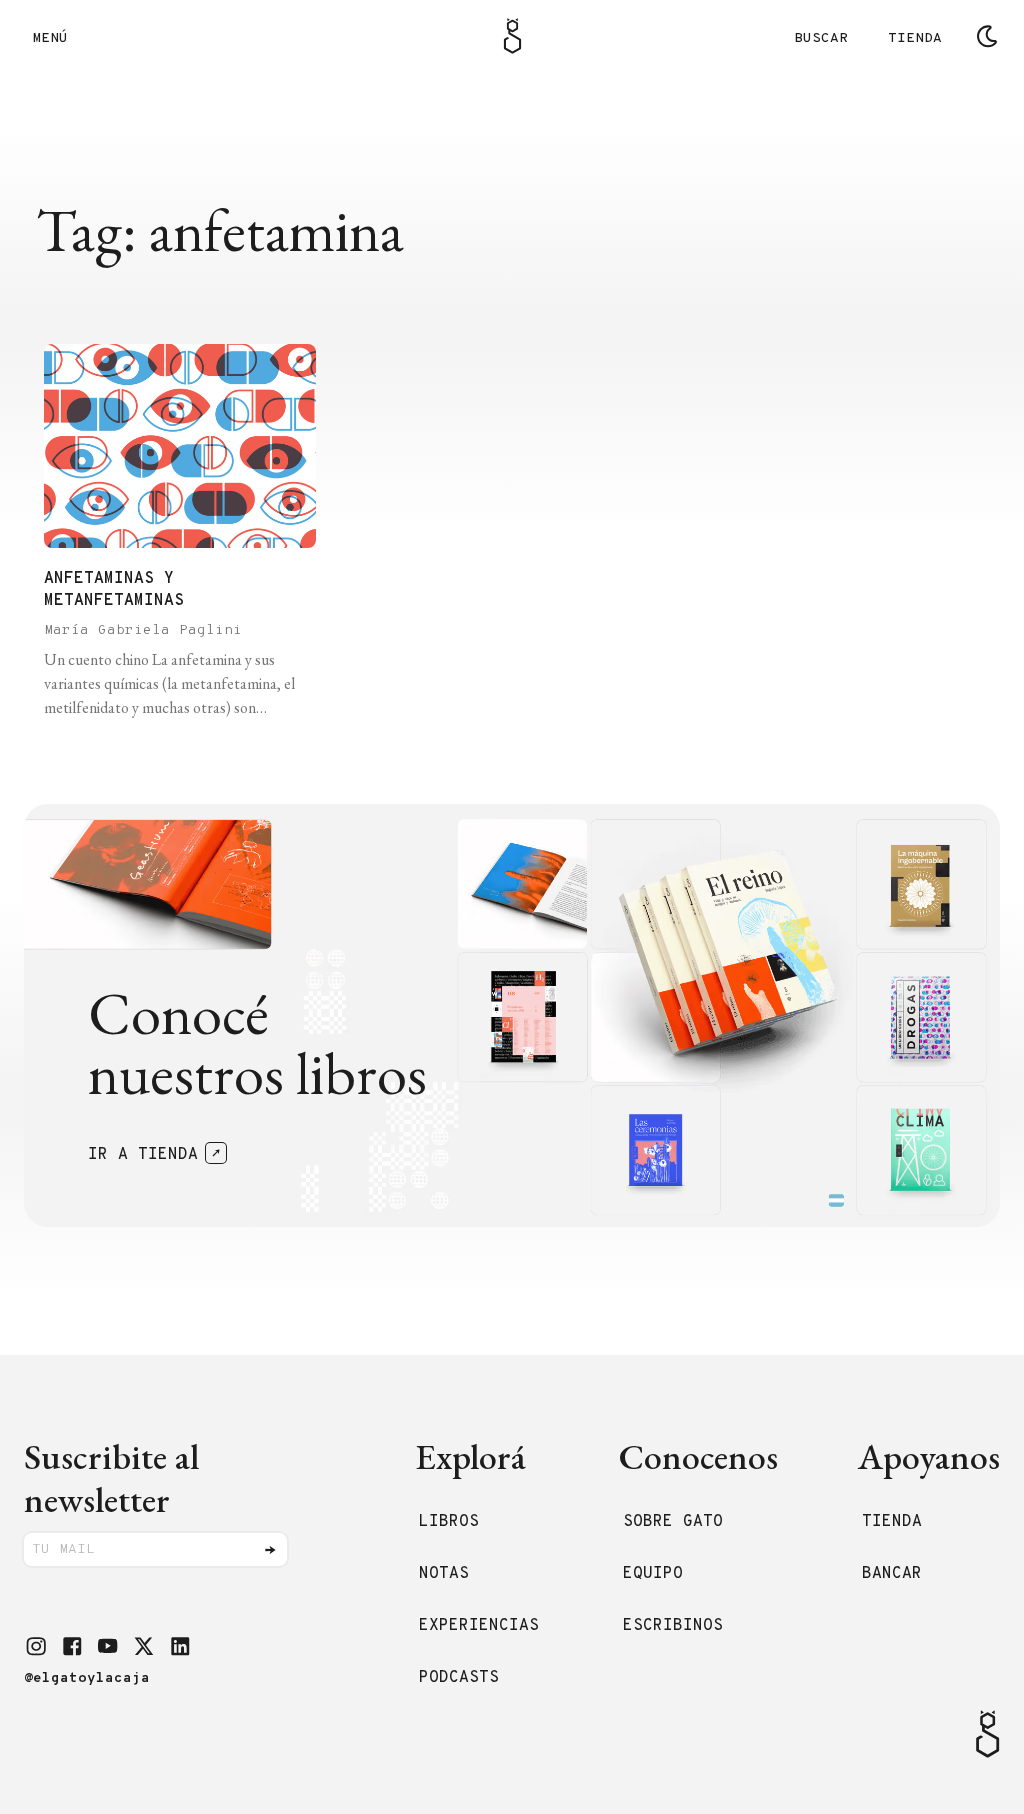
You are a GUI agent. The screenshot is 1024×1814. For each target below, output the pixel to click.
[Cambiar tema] (987, 36)
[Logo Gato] (512, 36)
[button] (36, 1646)
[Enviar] (270, 1550)
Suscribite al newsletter (111, 1478)
